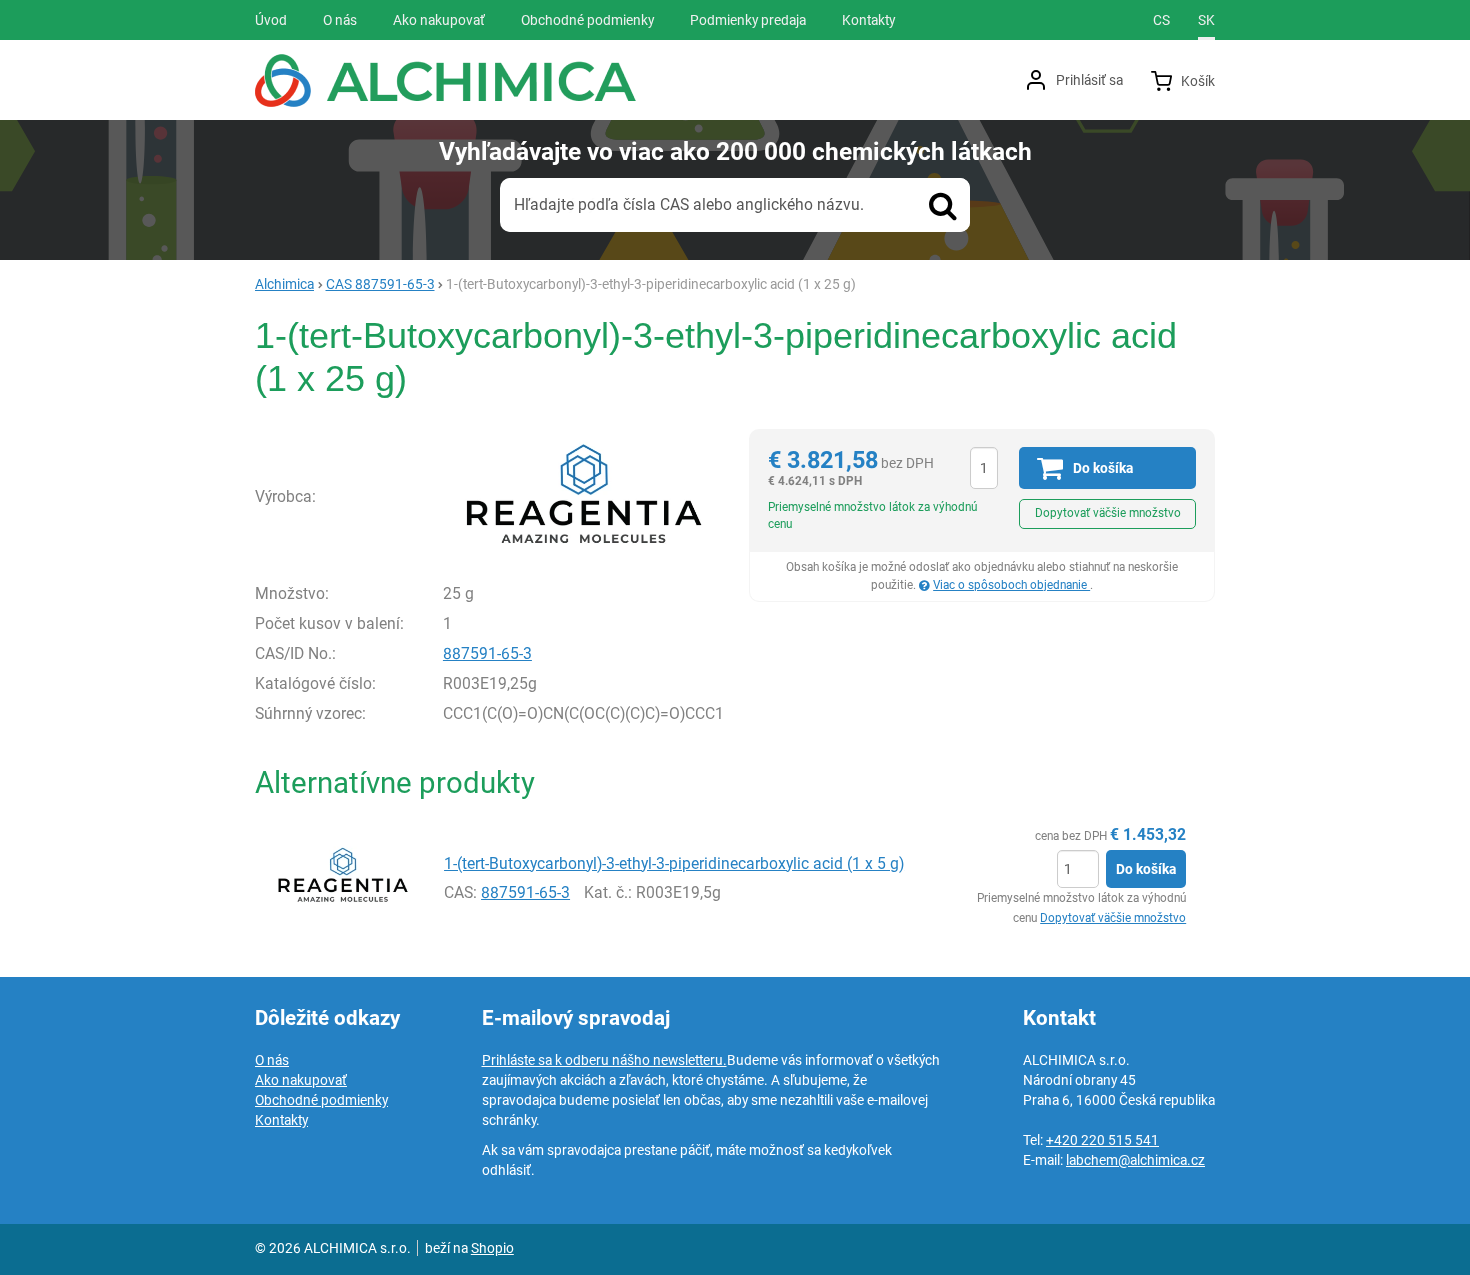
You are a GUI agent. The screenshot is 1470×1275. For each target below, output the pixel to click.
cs (1161, 20)
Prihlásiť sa (1089, 80)
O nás (272, 1060)
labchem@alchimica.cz (1135, 1160)
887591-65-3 (487, 653)
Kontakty (281, 1120)
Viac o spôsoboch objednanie (1011, 585)
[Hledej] (943, 205)
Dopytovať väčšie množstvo (1108, 513)
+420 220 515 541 (1102, 1140)
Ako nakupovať (301, 1080)
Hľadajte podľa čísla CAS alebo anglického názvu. (689, 204)
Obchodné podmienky (321, 1100)
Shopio (492, 1248)
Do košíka (1146, 869)
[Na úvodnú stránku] (445, 80)
